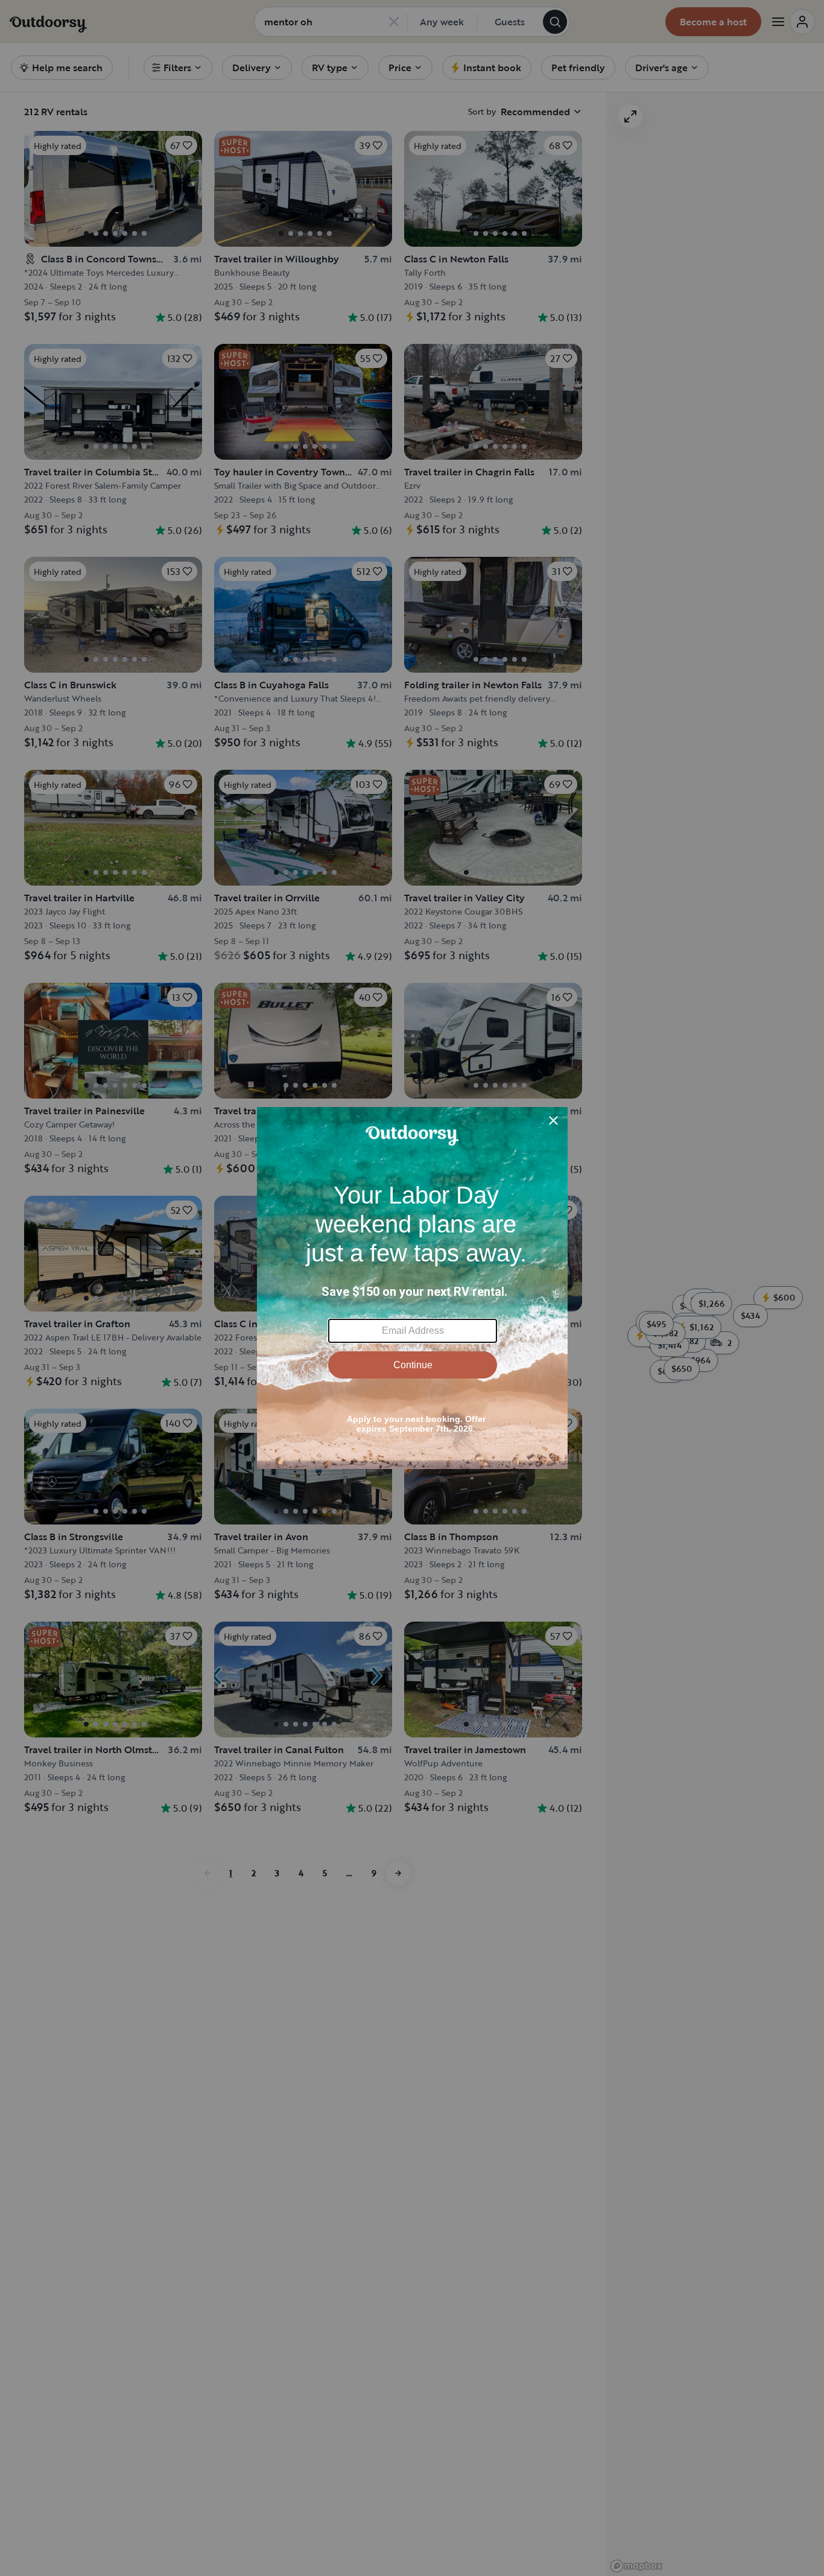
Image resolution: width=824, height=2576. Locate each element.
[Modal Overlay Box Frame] (412, 1288)
